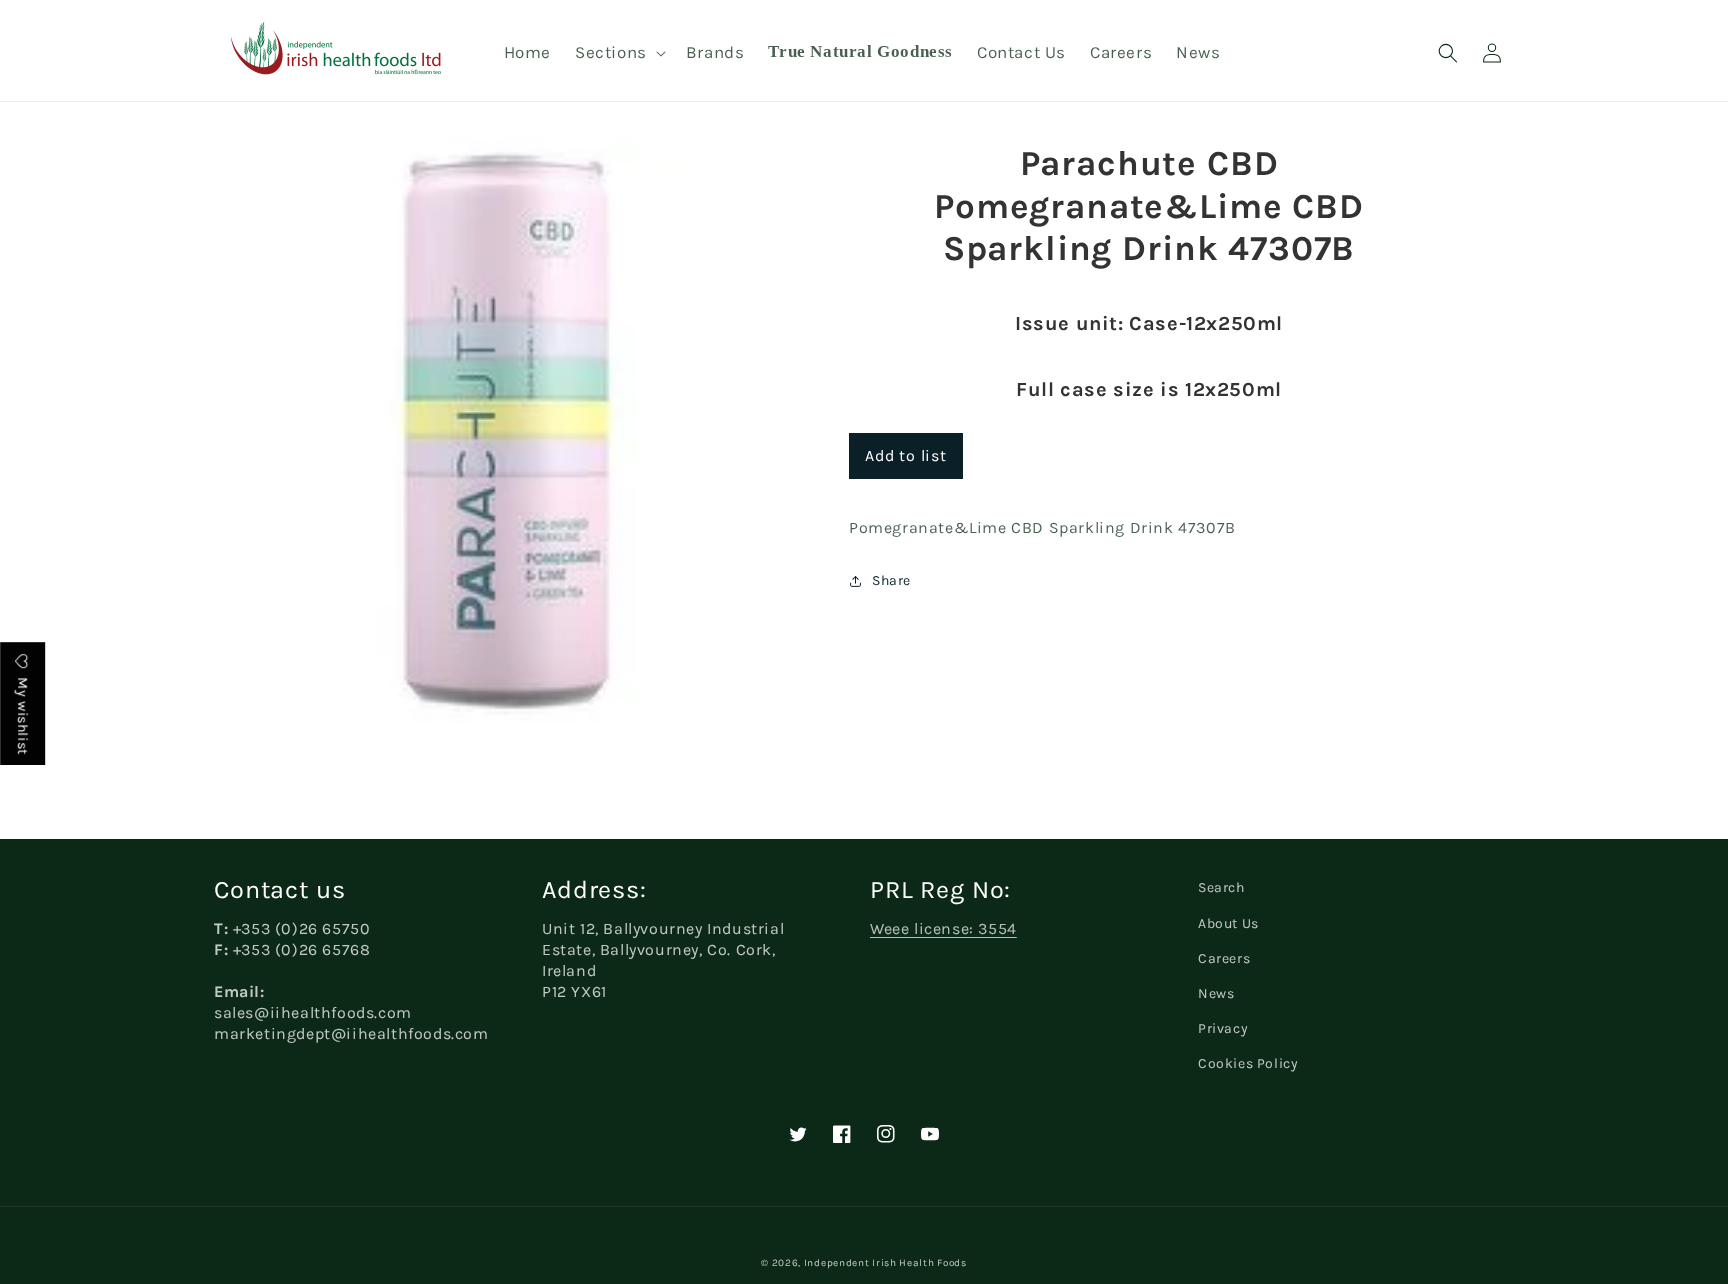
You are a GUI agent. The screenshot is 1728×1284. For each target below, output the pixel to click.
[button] (618, 52)
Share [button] (891, 580)
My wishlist (22, 714)
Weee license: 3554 (943, 928)
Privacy (1223, 1028)
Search (1221, 887)
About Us (1228, 923)
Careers (1224, 958)
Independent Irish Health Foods (885, 1263)
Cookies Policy (1248, 1063)
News (1216, 993)
